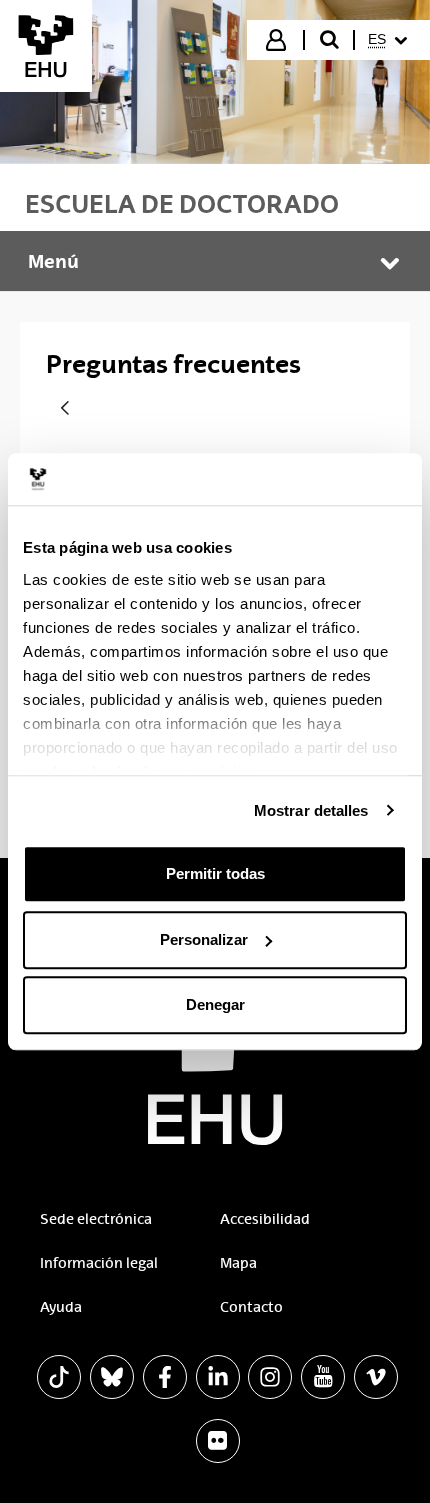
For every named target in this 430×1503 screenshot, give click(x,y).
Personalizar (204, 939)
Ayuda (61, 1307)
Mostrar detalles (311, 810)
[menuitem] (390, 40)
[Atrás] (65, 409)
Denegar (215, 1004)
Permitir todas (215, 873)
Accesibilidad (265, 1219)
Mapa (238, 1263)
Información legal (99, 1263)
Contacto (251, 1307)
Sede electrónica (96, 1219)
